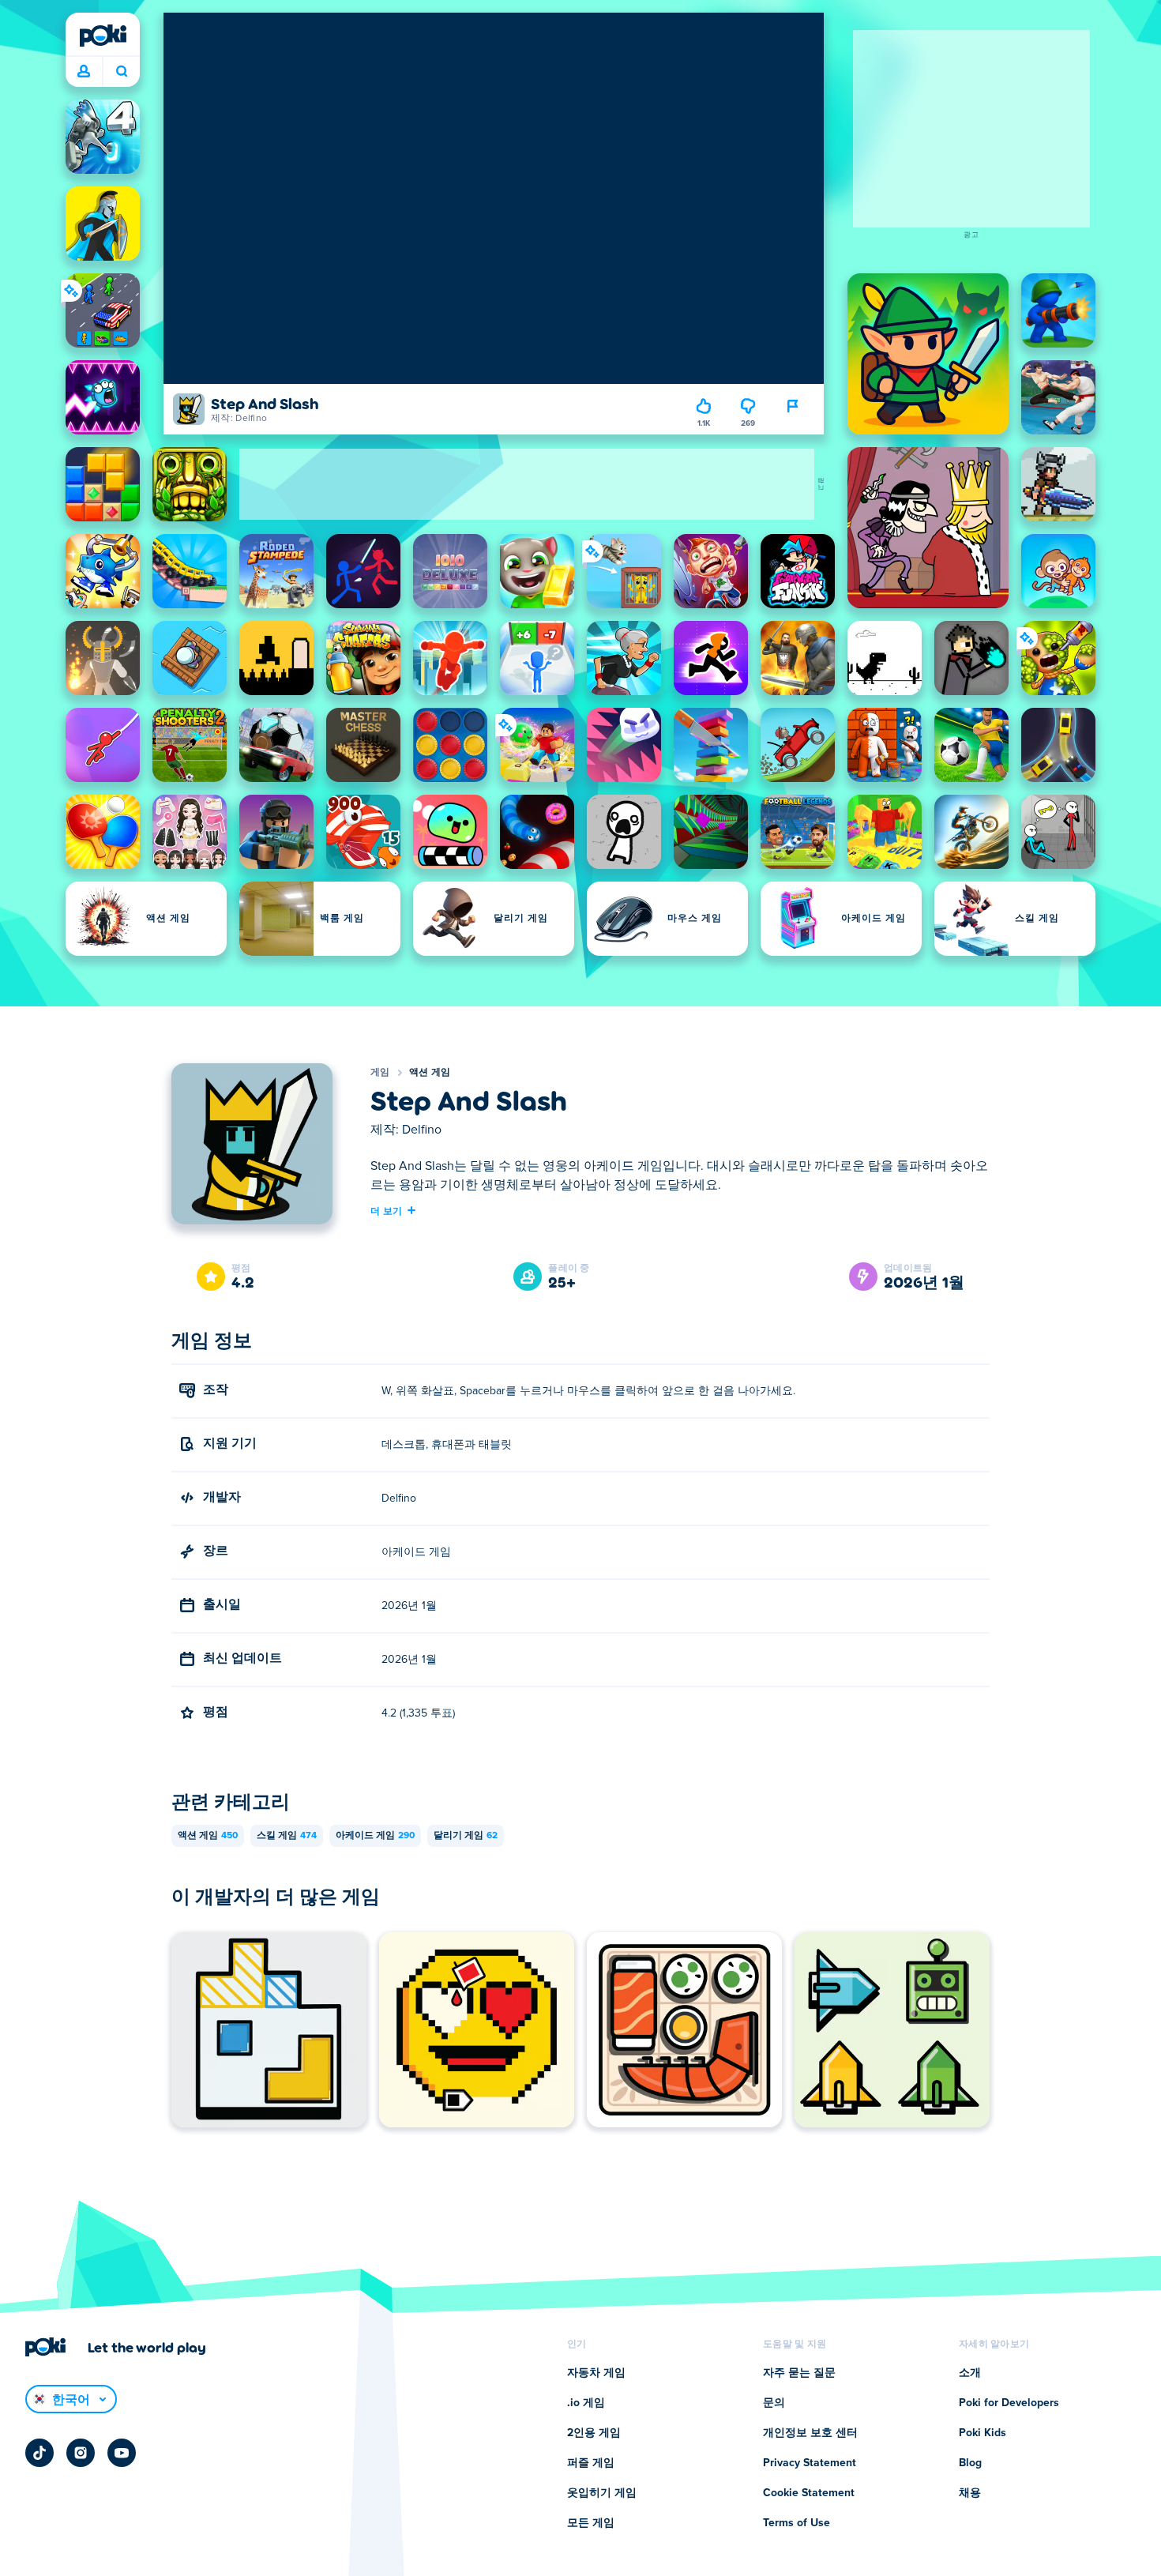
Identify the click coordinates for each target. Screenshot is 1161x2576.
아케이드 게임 (375, 1836)
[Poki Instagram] (81, 2453)
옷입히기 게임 (602, 2493)
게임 (380, 1073)
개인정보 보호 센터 (810, 2433)
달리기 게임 (466, 1836)
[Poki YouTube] (122, 2453)
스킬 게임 (287, 1836)
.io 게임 (586, 2403)
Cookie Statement (809, 2493)
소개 (970, 2373)
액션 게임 (430, 1073)
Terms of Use (797, 2523)
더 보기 (386, 1210)
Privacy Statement (810, 2463)
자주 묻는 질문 (799, 2373)
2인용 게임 (594, 2433)
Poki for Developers (1009, 2403)
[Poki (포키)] (103, 36)
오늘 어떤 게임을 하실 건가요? (121, 72)
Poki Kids (983, 2433)
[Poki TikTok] (39, 2453)
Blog (970, 2463)
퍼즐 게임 (591, 2463)
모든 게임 (591, 2523)
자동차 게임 (596, 2373)
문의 (774, 2403)
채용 (970, 2493)
